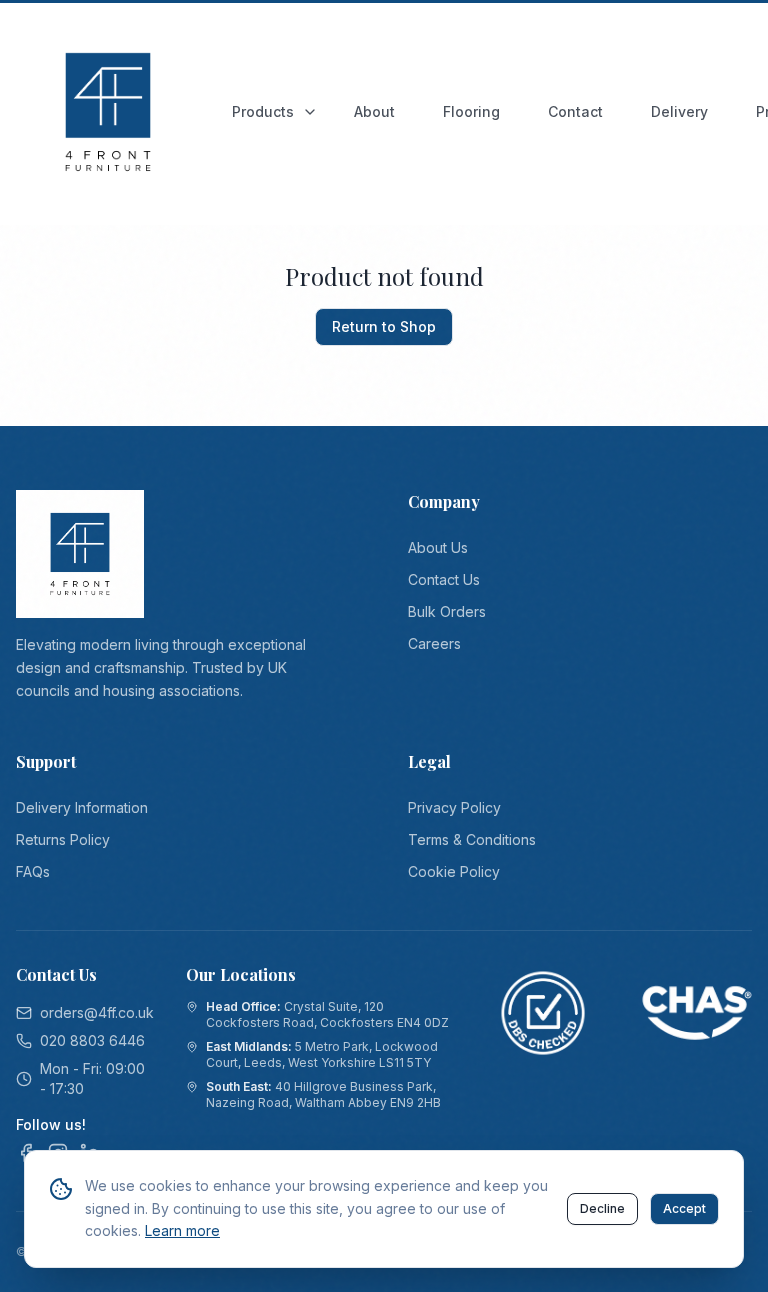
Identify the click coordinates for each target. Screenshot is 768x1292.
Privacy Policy (454, 807)
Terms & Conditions (472, 839)
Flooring (471, 111)
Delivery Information (82, 807)
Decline (602, 1208)
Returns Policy (63, 839)
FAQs (33, 871)
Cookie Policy (454, 871)
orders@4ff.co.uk (97, 1012)
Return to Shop (384, 326)
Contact (575, 111)
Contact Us (444, 579)
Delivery (679, 111)
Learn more (182, 1230)
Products (263, 111)
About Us (438, 547)
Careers (434, 643)
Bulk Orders (447, 611)
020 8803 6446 (92, 1040)
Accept (684, 1208)
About (374, 111)
